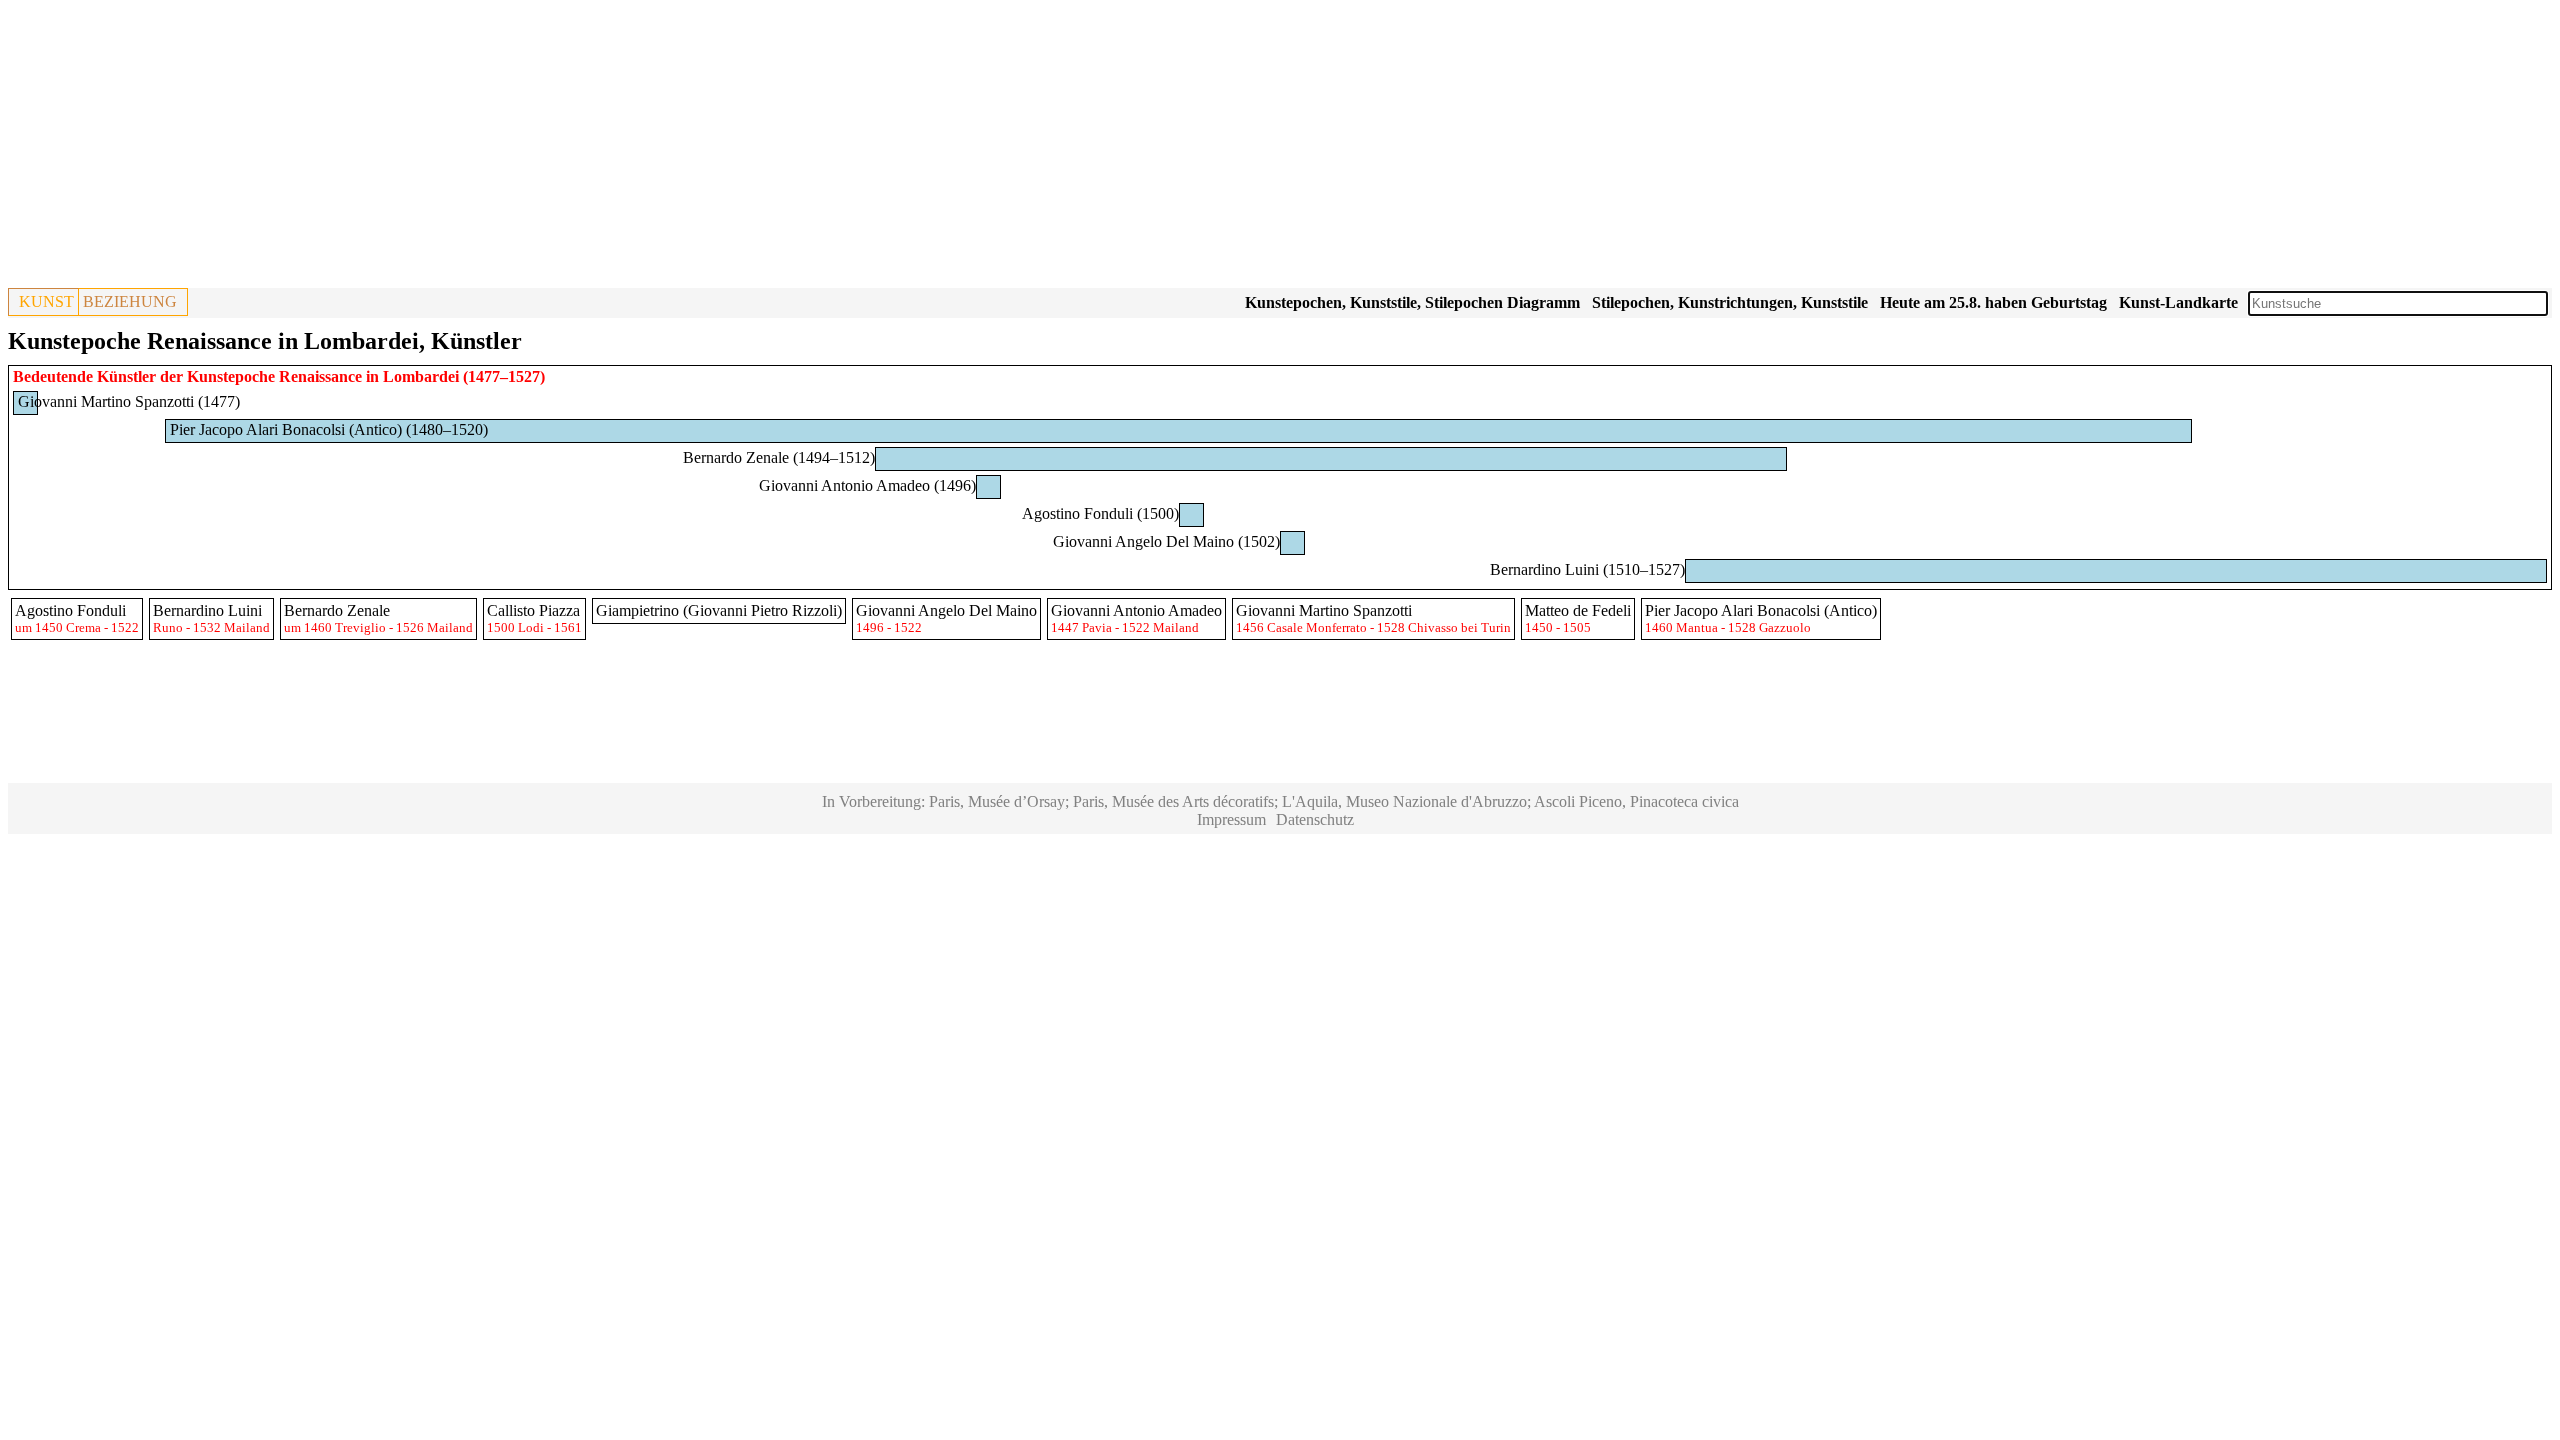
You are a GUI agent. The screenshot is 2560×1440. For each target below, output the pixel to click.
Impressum (1231, 819)
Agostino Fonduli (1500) (1100, 513)
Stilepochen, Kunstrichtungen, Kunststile (1730, 302)
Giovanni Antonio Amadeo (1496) (867, 485)
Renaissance (320, 376)
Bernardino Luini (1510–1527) (1587, 569)
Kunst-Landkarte (2178, 302)
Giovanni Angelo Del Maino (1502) (1166, 541)
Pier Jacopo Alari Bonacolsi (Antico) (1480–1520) (329, 429)
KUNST (46, 301)
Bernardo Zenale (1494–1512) (779, 457)
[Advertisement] (608, 148)
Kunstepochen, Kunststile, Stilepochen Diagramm (1412, 302)
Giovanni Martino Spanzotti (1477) (129, 401)
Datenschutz (1315, 819)
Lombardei (421, 376)
